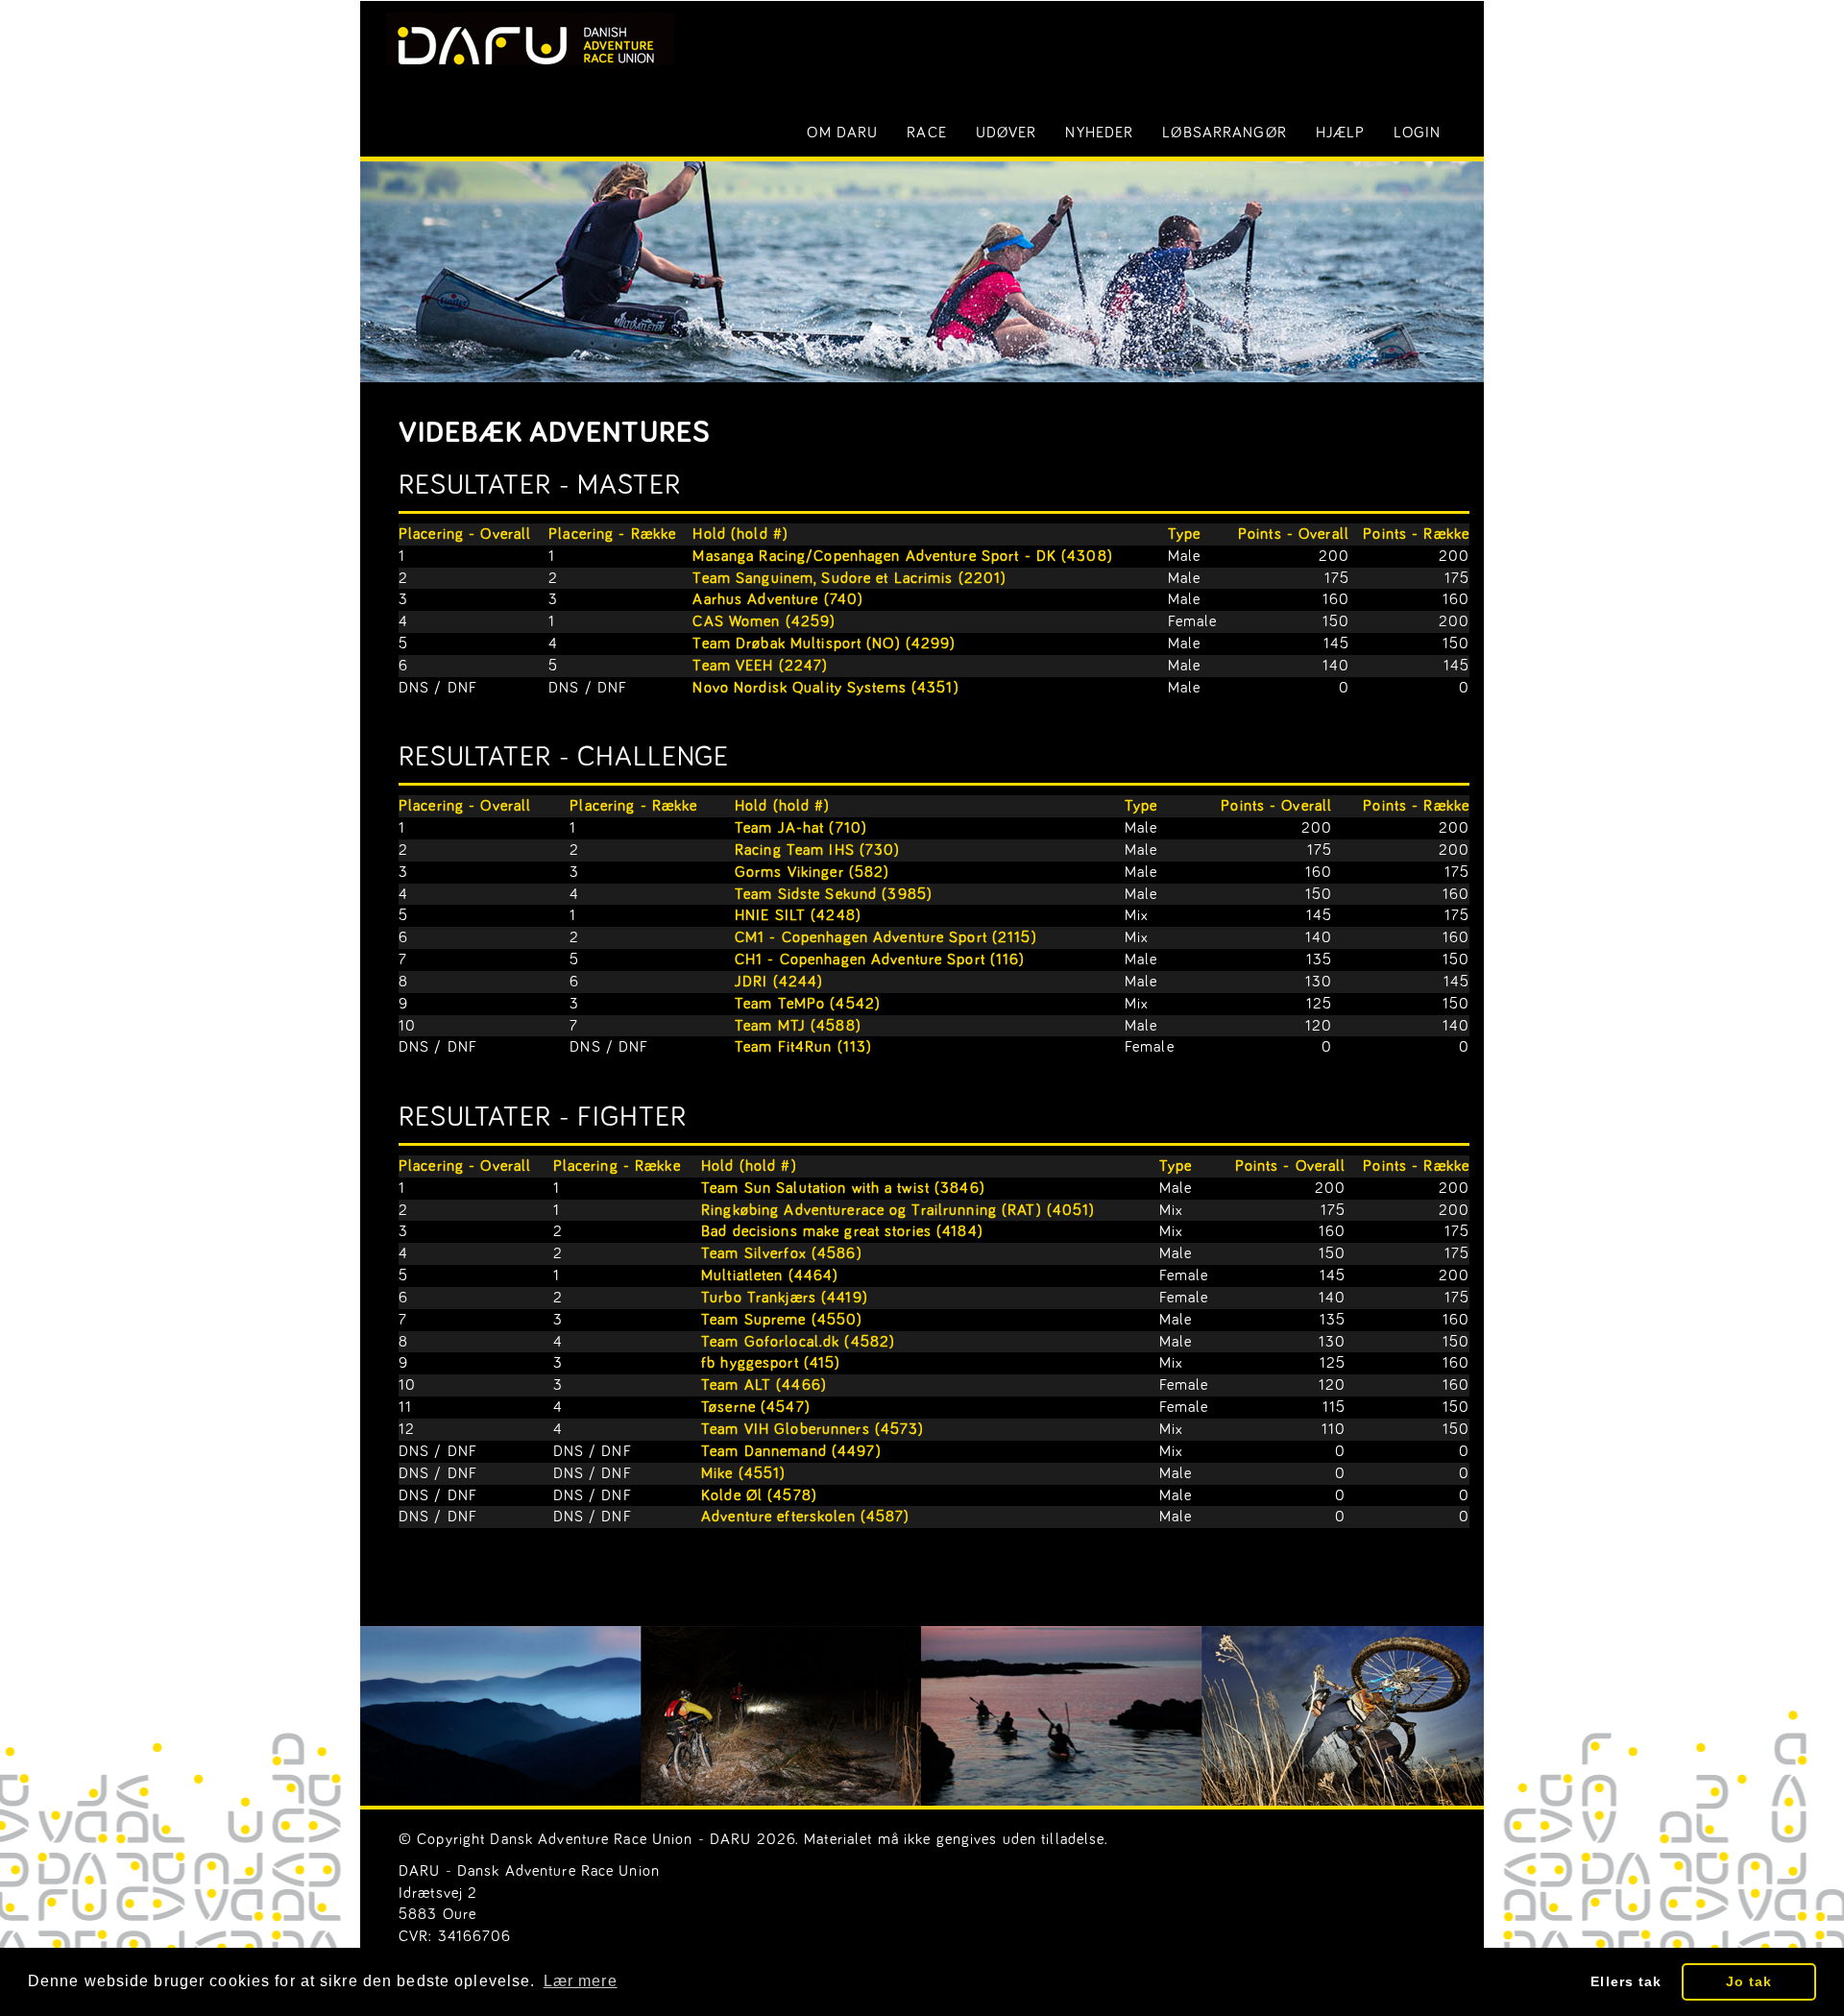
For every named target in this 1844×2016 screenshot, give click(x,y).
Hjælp (1341, 133)
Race (926, 133)
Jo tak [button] (1749, 1981)
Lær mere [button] (581, 1981)
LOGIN (1417, 133)
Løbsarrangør (1224, 133)
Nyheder (1099, 133)
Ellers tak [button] (1626, 1981)
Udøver (1007, 133)
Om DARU (842, 133)
